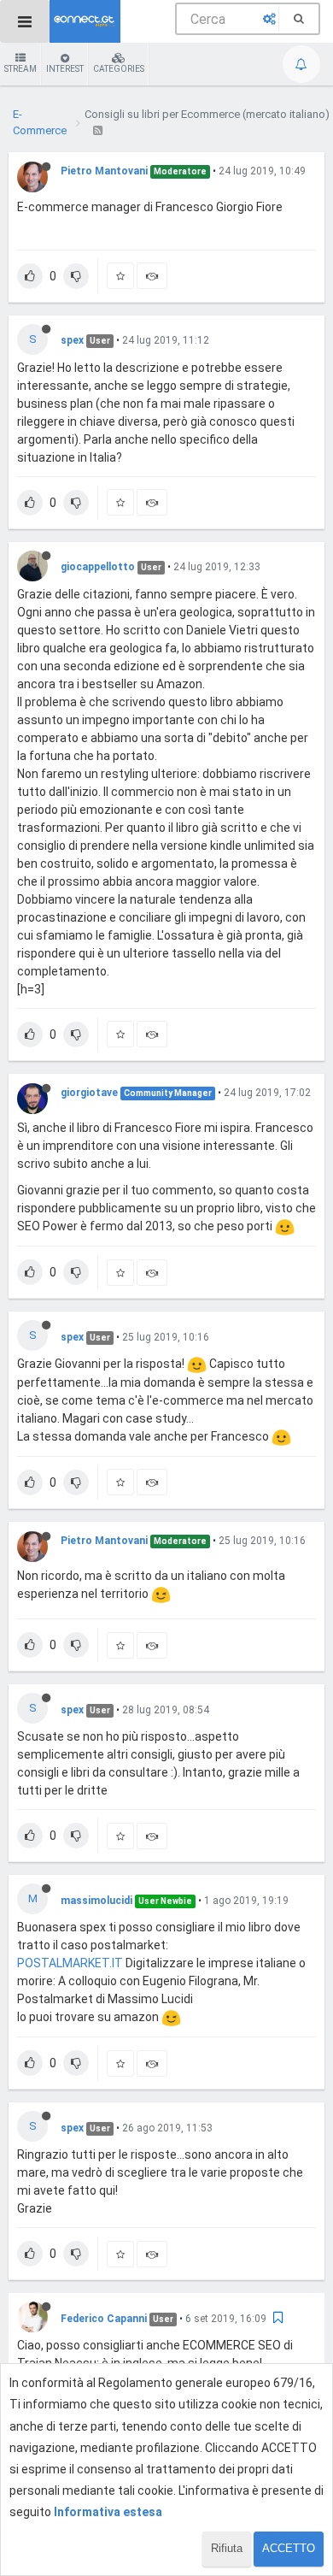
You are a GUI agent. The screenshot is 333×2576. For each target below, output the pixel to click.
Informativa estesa (108, 2512)
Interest (65, 69)
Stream (20, 69)
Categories (119, 69)
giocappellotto (98, 567)
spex (72, 340)
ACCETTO (289, 2548)
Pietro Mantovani (104, 171)
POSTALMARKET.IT (70, 1963)
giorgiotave (89, 1093)
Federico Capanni (104, 2319)
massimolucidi (96, 1901)
